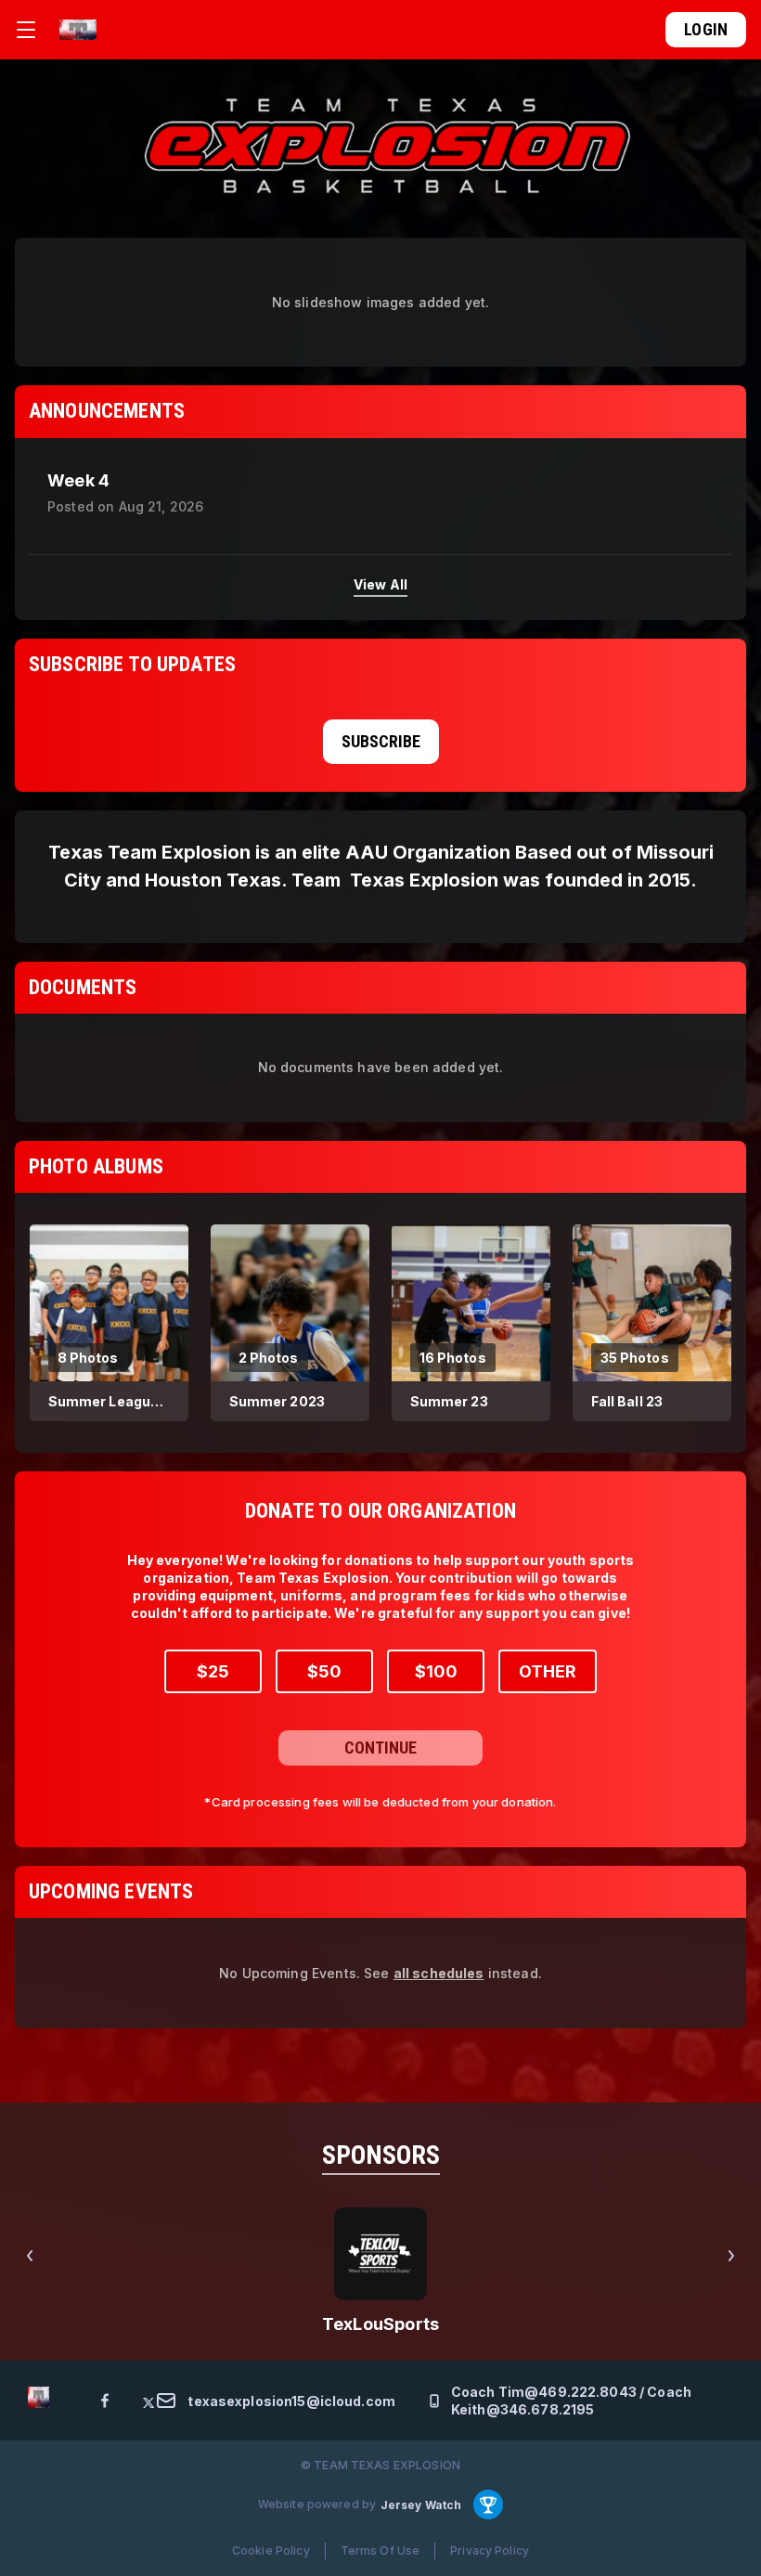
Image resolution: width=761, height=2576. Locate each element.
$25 (213, 1671)
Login (706, 29)
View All (380, 584)
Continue (380, 1748)
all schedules (439, 1973)
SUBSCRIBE (381, 741)
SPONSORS (381, 2155)
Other (548, 1671)
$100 (436, 1671)
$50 (324, 1671)
